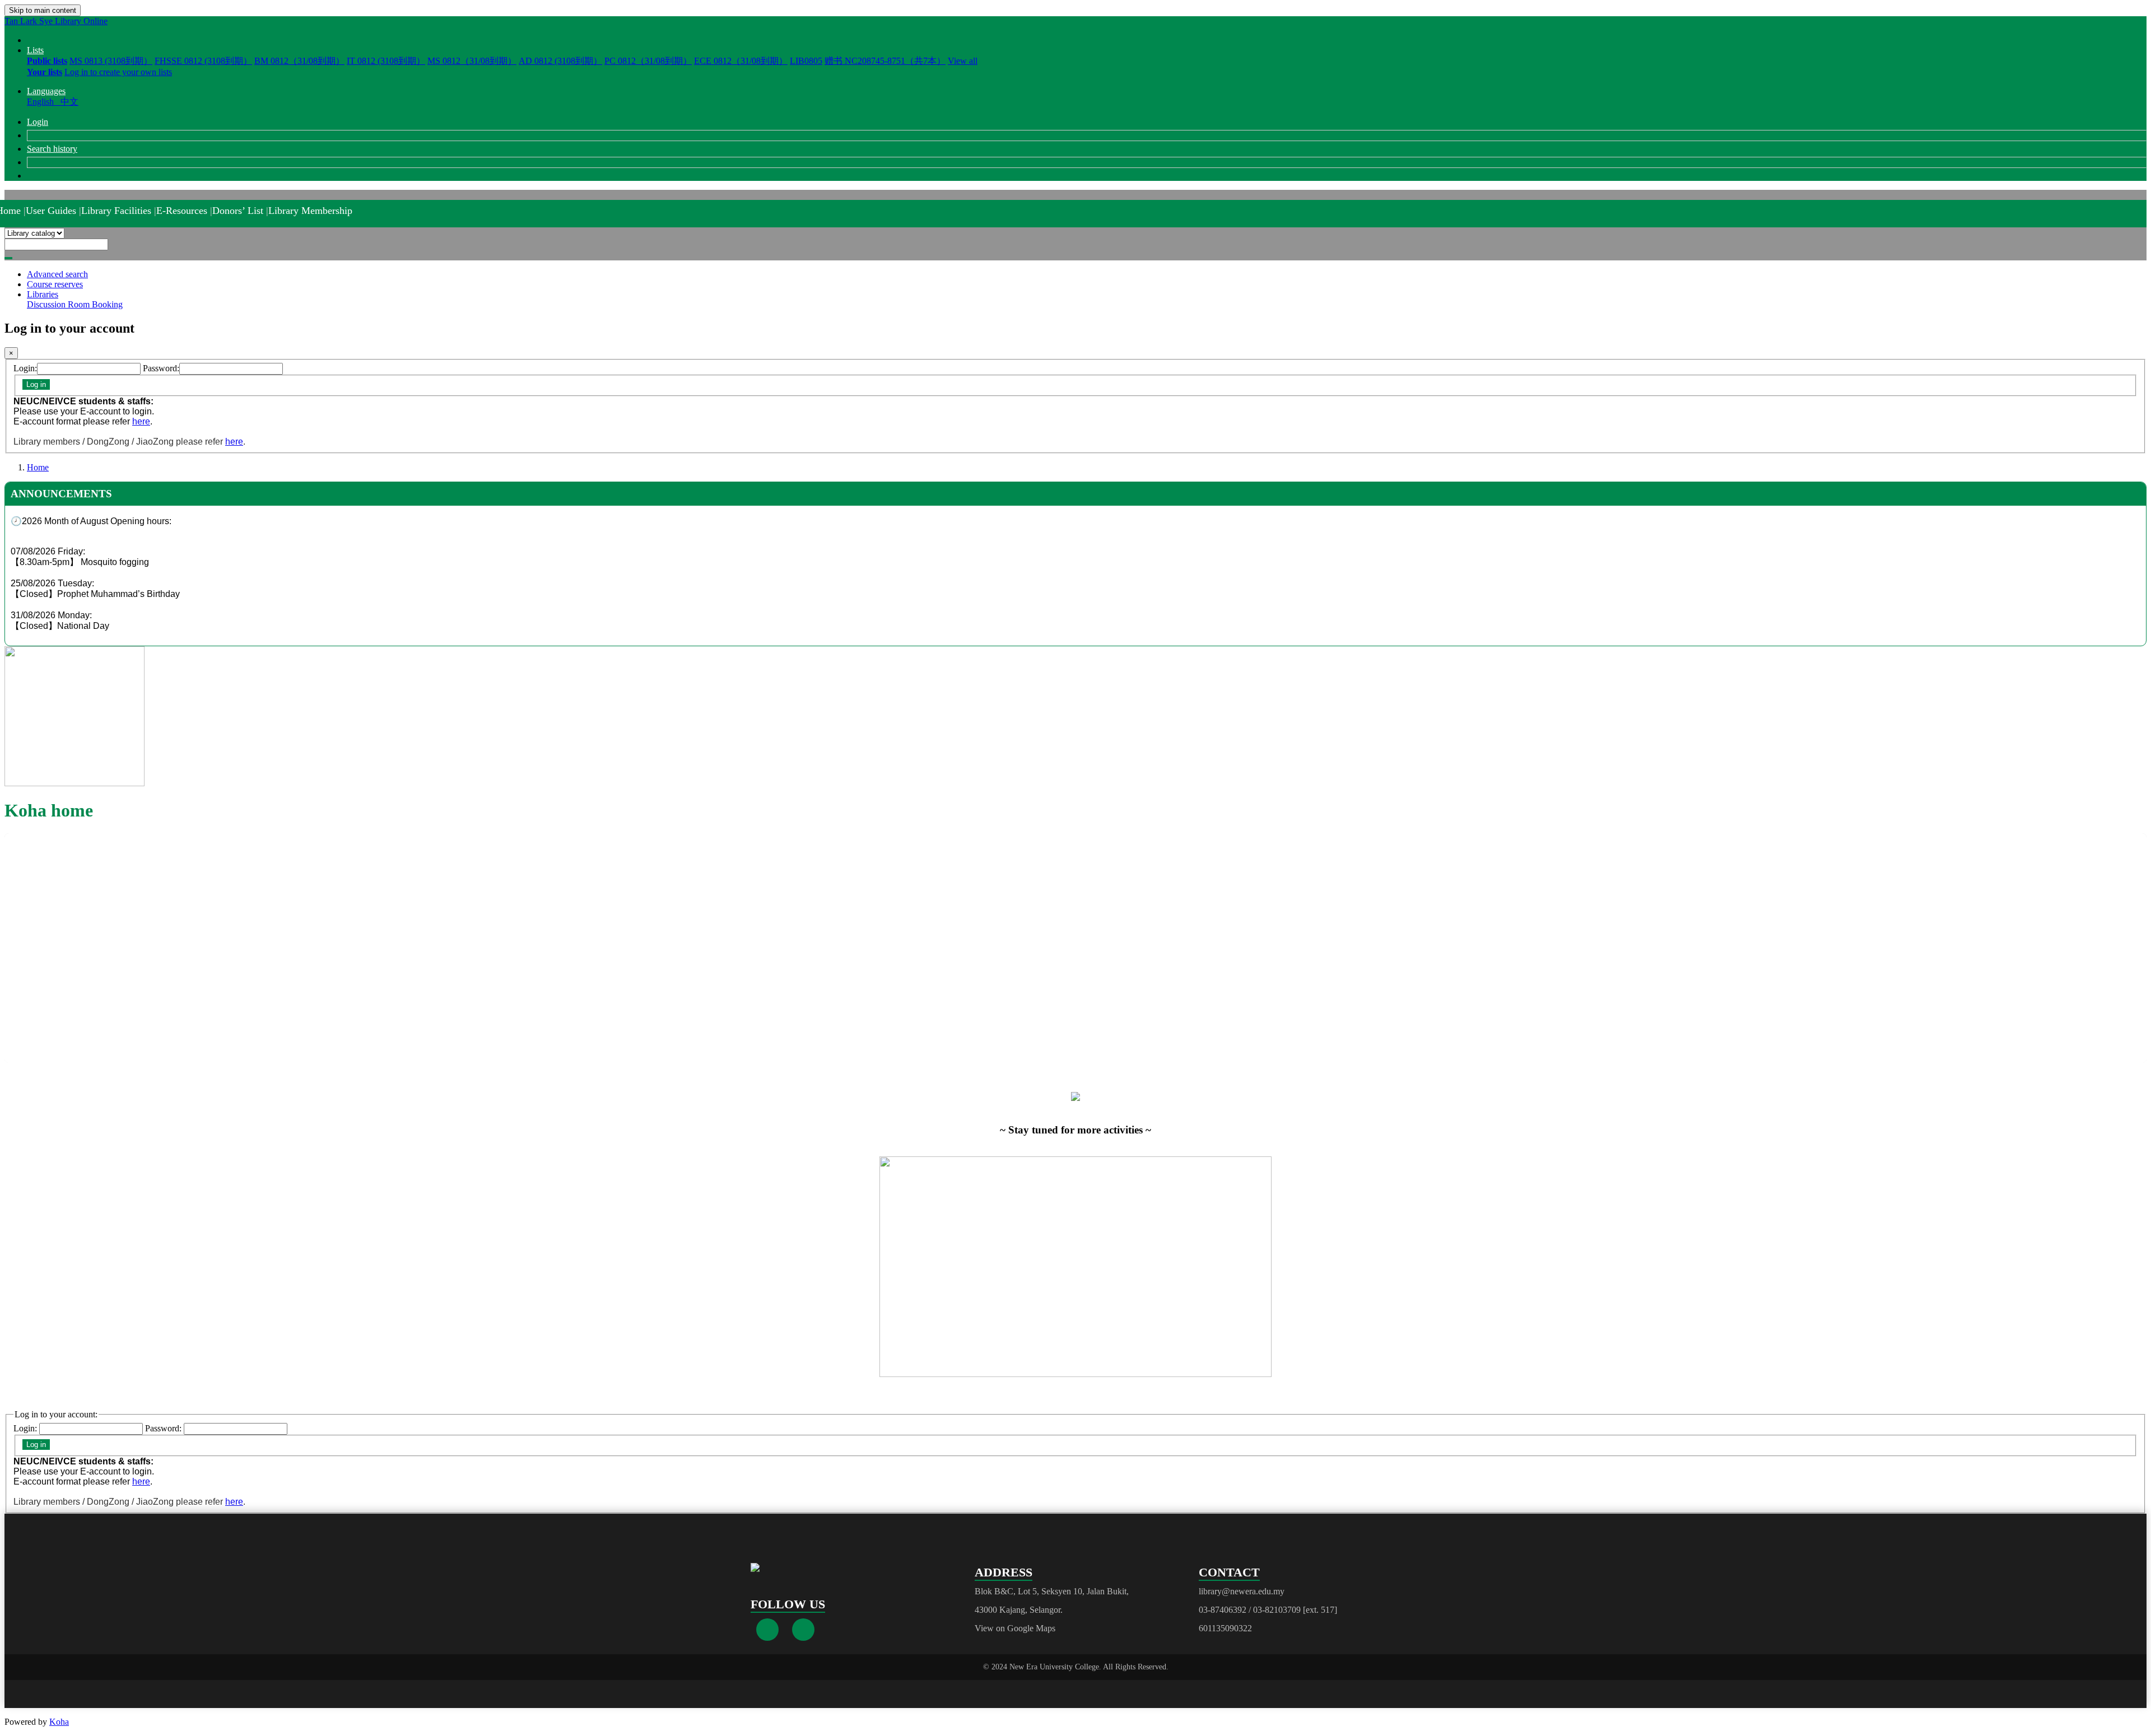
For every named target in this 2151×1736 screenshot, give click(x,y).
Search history (52, 149)
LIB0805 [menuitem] (806, 61)
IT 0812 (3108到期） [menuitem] (386, 61)
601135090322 (1225, 1628)
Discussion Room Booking (75, 304)
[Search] (8, 258)
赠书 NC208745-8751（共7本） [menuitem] (885, 61)
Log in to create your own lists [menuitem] (118, 72)
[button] (35, 50)
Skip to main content (43, 10)
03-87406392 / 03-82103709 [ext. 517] (1268, 1610)
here (141, 421)
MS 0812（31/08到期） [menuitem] (472, 61)
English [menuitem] (43, 102)
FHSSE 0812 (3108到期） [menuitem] (203, 61)
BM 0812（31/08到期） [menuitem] (299, 61)
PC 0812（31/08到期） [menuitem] (648, 61)
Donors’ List (238, 211)
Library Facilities (116, 211)
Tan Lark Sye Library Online (56, 21)
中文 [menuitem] (69, 102)
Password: (161, 368)
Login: (25, 368)
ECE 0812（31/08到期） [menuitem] (741, 61)
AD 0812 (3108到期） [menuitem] (560, 61)
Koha (59, 1722)
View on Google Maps (1015, 1628)
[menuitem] (47, 61)
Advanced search (57, 274)
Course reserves (55, 284)
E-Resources (182, 211)
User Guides (51, 211)
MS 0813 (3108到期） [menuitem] (111, 61)
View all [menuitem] (963, 61)
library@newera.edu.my (1242, 1591)
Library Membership (310, 211)
